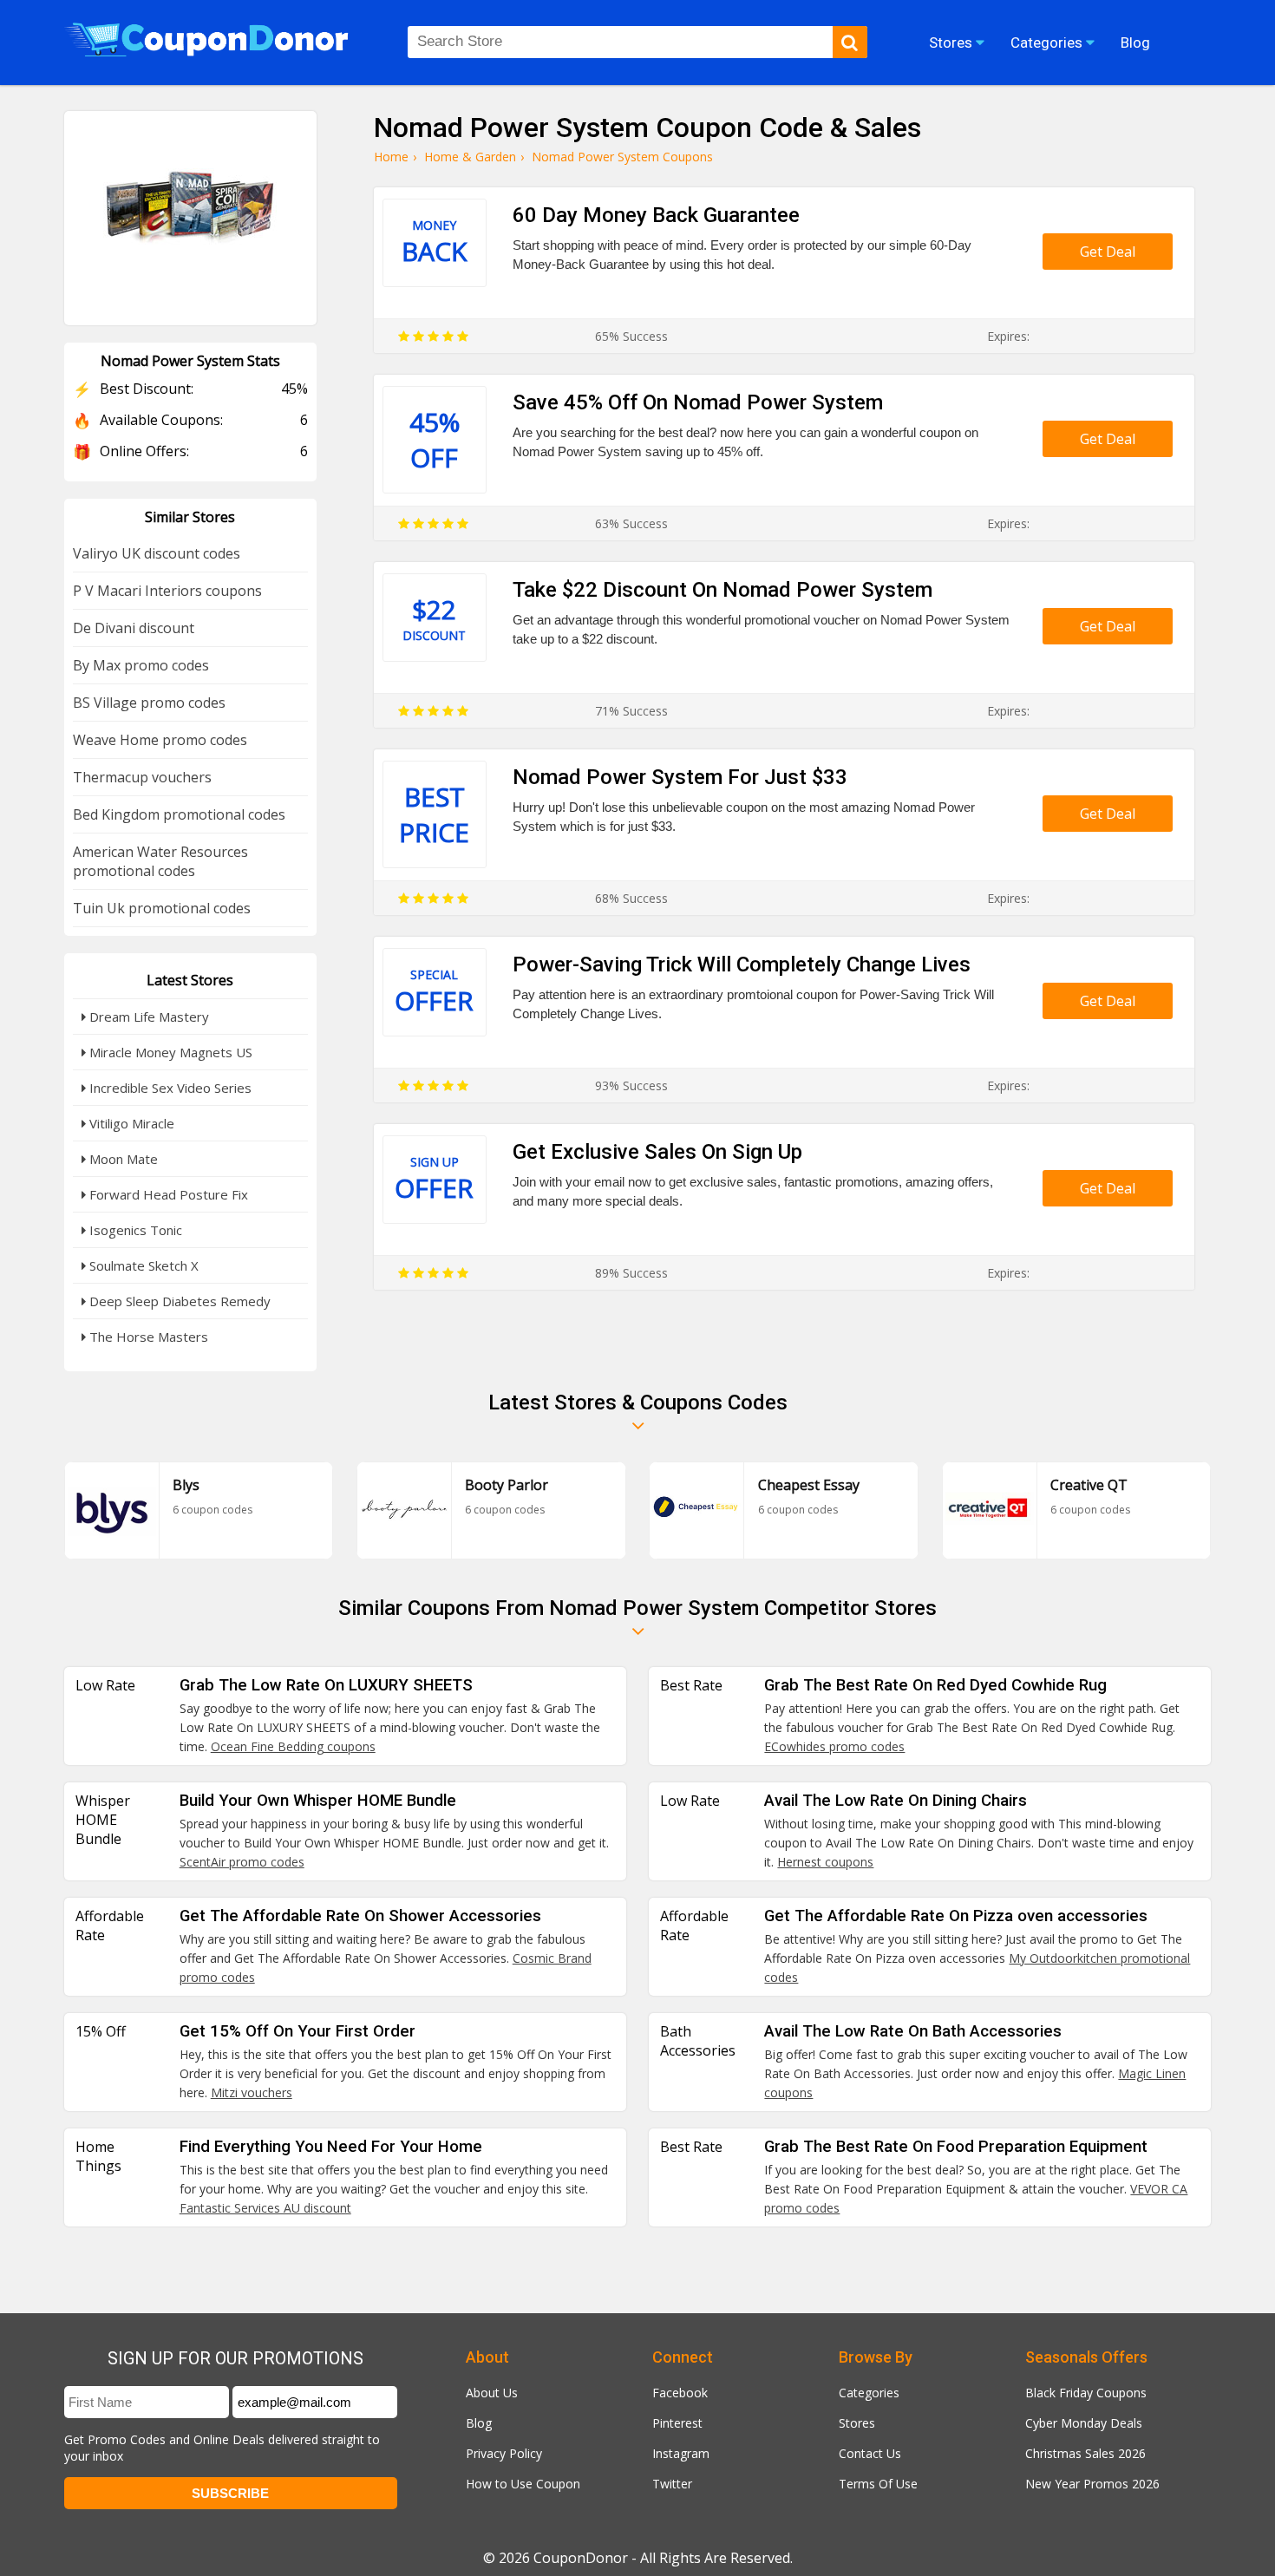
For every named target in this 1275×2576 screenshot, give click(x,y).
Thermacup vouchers (142, 777)
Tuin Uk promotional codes (162, 908)
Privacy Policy (504, 2453)
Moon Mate (122, 1159)
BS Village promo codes (149, 703)
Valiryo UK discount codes (157, 553)
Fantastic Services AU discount (265, 2208)
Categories (869, 2393)
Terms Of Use (878, 2484)
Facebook (680, 2393)
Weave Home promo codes (160, 740)
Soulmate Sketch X (142, 1265)
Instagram (681, 2453)
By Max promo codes (141, 665)
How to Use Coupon (523, 2484)
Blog (479, 2423)
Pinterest (677, 2423)
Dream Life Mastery (147, 1017)
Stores (857, 2423)
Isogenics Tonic (134, 1230)
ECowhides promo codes (834, 1746)
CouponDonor (581, 2558)
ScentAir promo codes (242, 1862)
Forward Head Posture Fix (167, 1194)
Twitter (672, 2484)
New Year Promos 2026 (1092, 2484)
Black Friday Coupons (1086, 2393)
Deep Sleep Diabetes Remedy (178, 1301)
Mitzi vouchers (252, 2092)
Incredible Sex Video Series (169, 1088)
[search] (850, 42)
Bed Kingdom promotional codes (179, 814)
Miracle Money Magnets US (169, 1052)
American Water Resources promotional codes (160, 861)
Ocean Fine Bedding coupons (293, 1746)
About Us (492, 2393)
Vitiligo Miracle (130, 1123)
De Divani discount (134, 628)
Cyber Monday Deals (1084, 2423)
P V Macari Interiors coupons (167, 591)
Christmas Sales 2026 (1085, 2453)
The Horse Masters (147, 1337)
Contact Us (870, 2453)
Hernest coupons (825, 1862)
